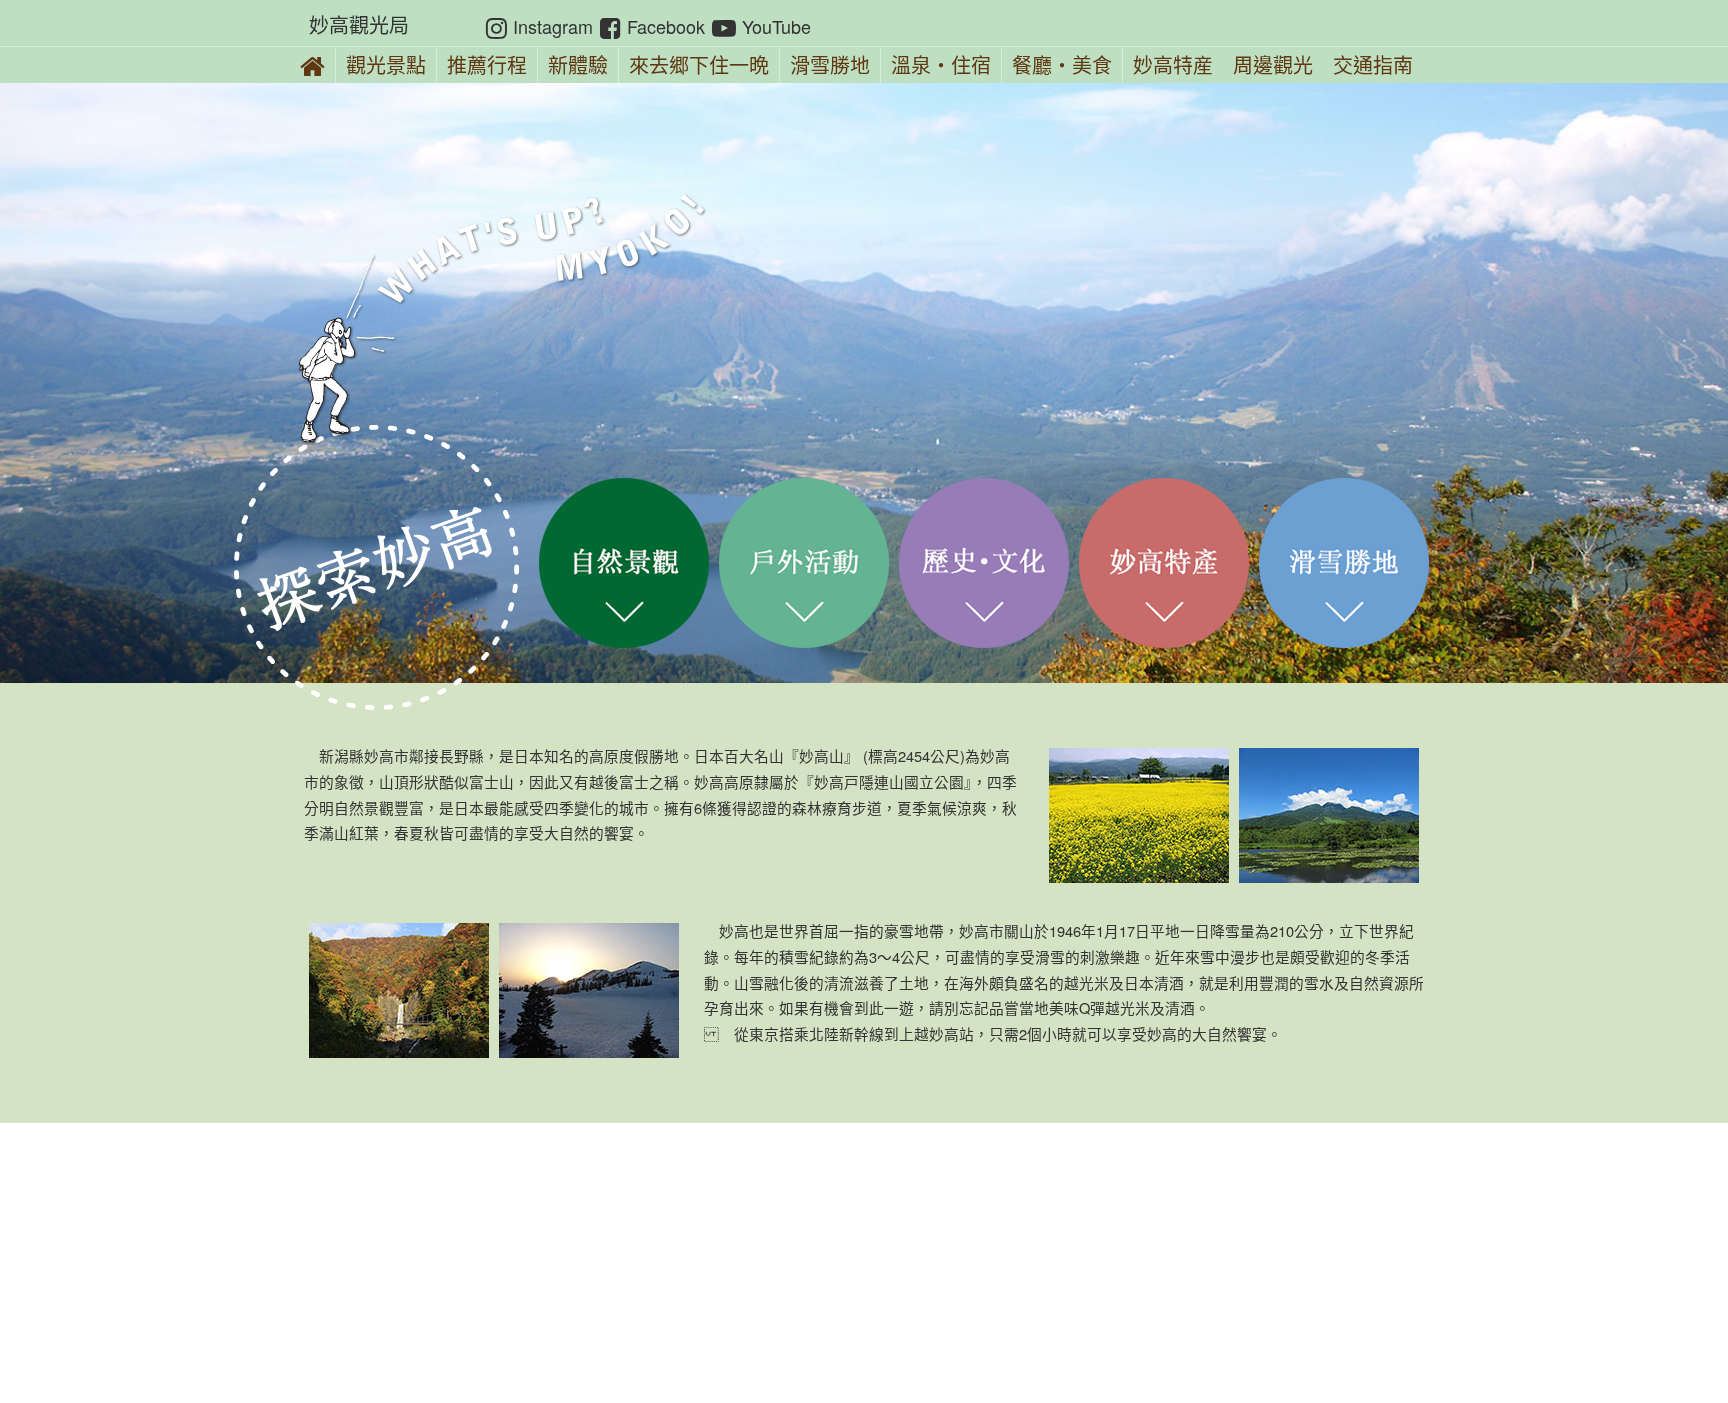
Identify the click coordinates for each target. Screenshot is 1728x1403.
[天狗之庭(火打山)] (589, 990)
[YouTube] (724, 26)
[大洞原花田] (1139, 815)
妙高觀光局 (359, 24)
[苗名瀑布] (399, 990)
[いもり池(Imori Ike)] (1329, 815)
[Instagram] (496, 26)
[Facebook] (610, 26)
